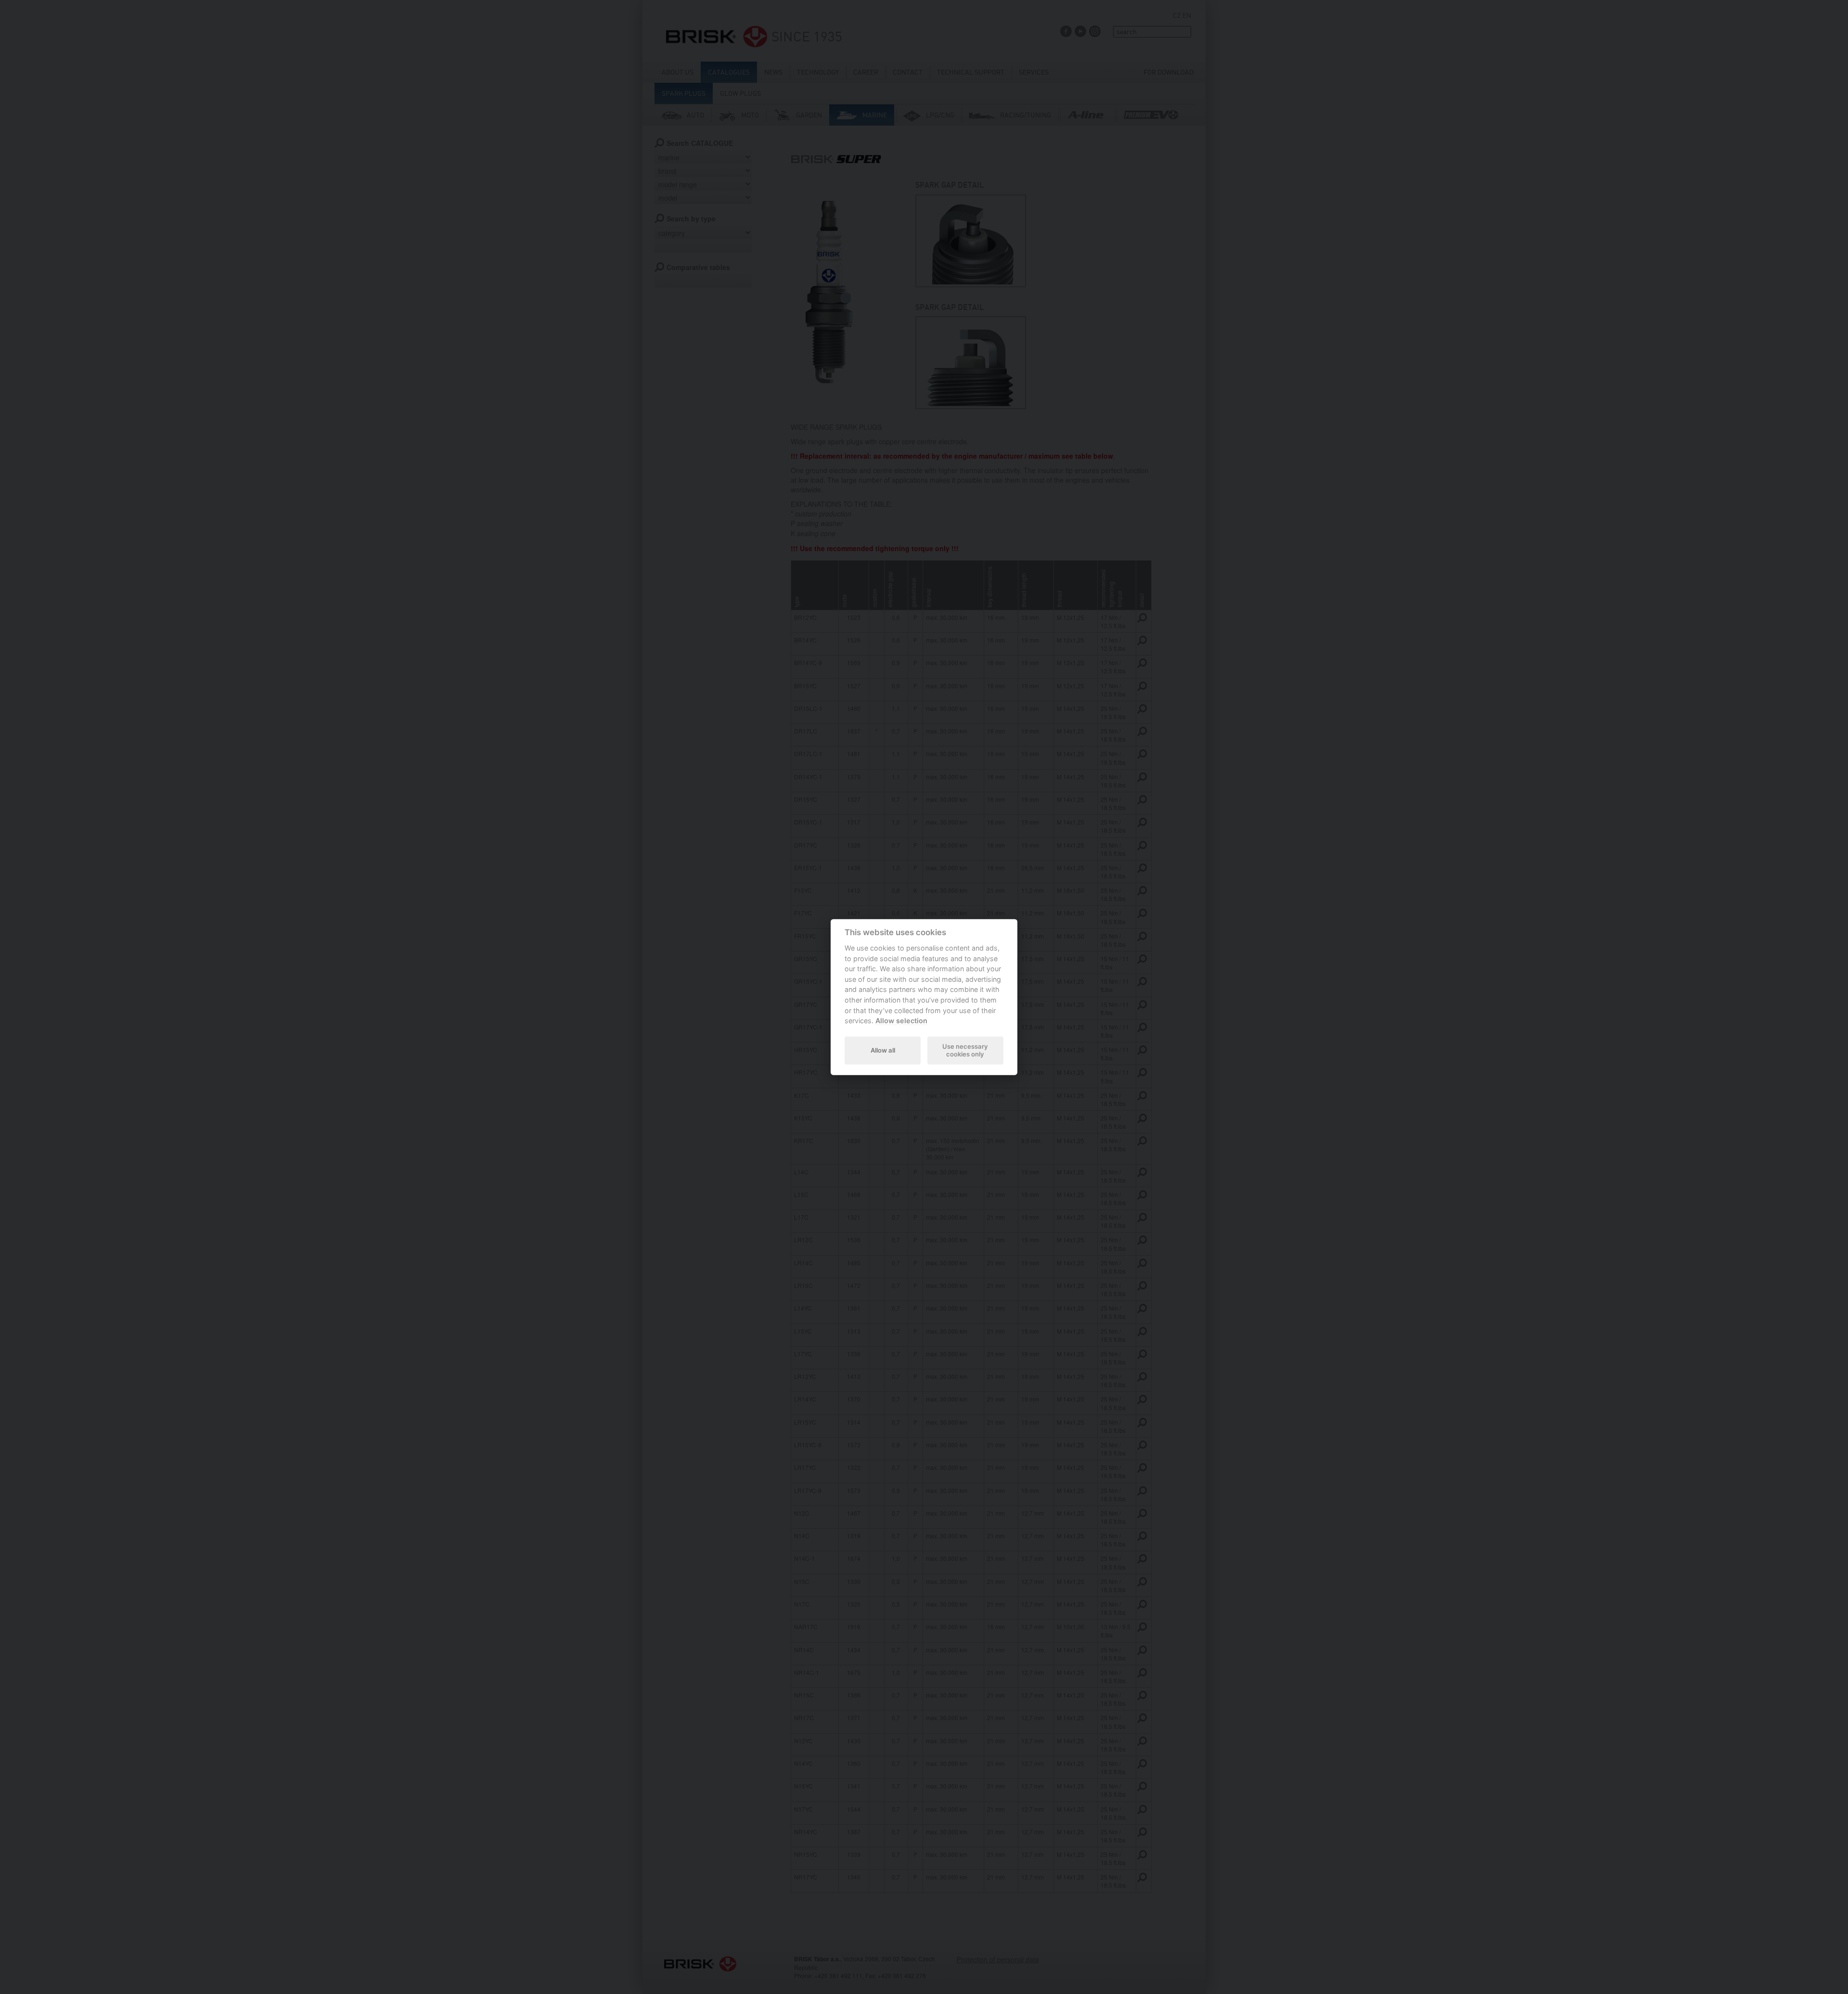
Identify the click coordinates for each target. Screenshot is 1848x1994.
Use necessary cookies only (965, 1050)
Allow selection (901, 1021)
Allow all (883, 1050)
